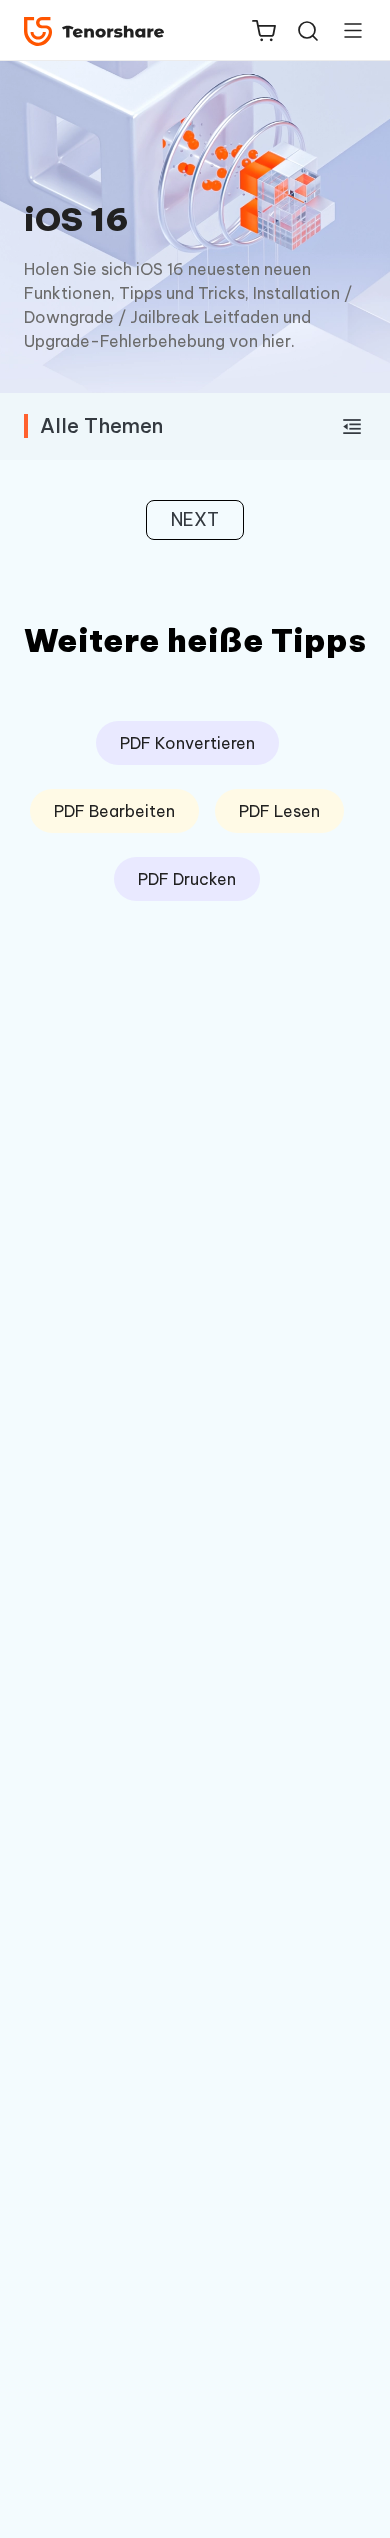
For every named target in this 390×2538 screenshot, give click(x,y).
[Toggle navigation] (345, 30)
